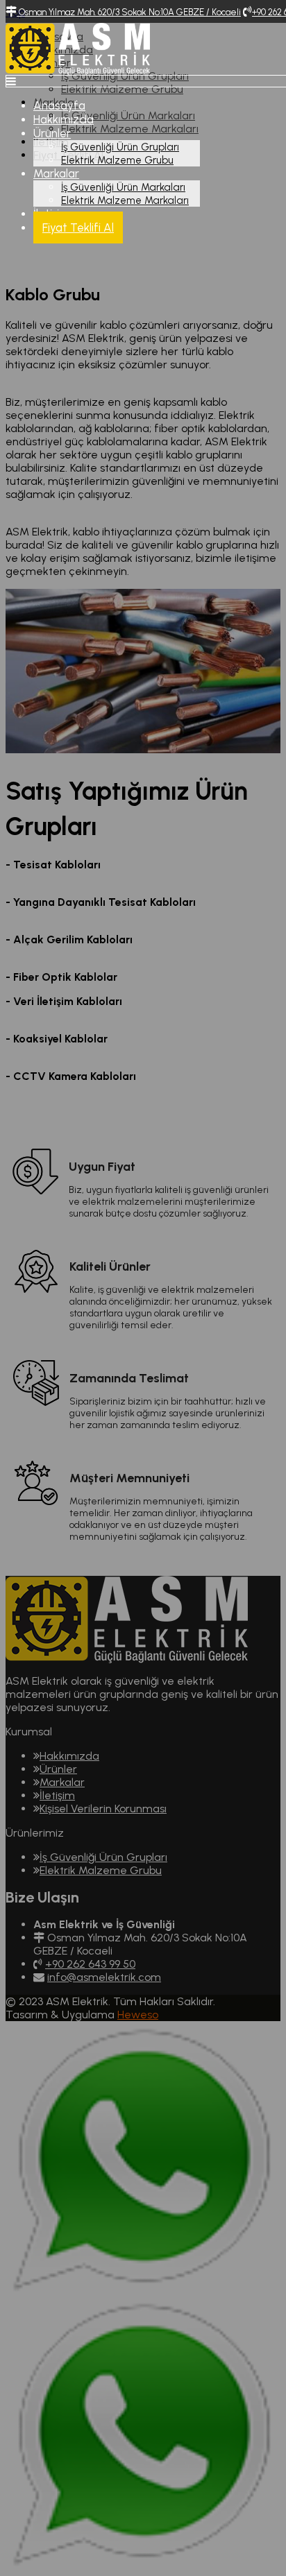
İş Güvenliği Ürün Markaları (123, 187)
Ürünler (52, 133)
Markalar (56, 173)
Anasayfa (59, 105)
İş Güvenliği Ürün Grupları (120, 147)
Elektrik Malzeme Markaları (125, 200)
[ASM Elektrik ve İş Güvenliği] (78, 71)
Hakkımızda (64, 119)
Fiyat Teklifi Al (78, 227)
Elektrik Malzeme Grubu (117, 160)
